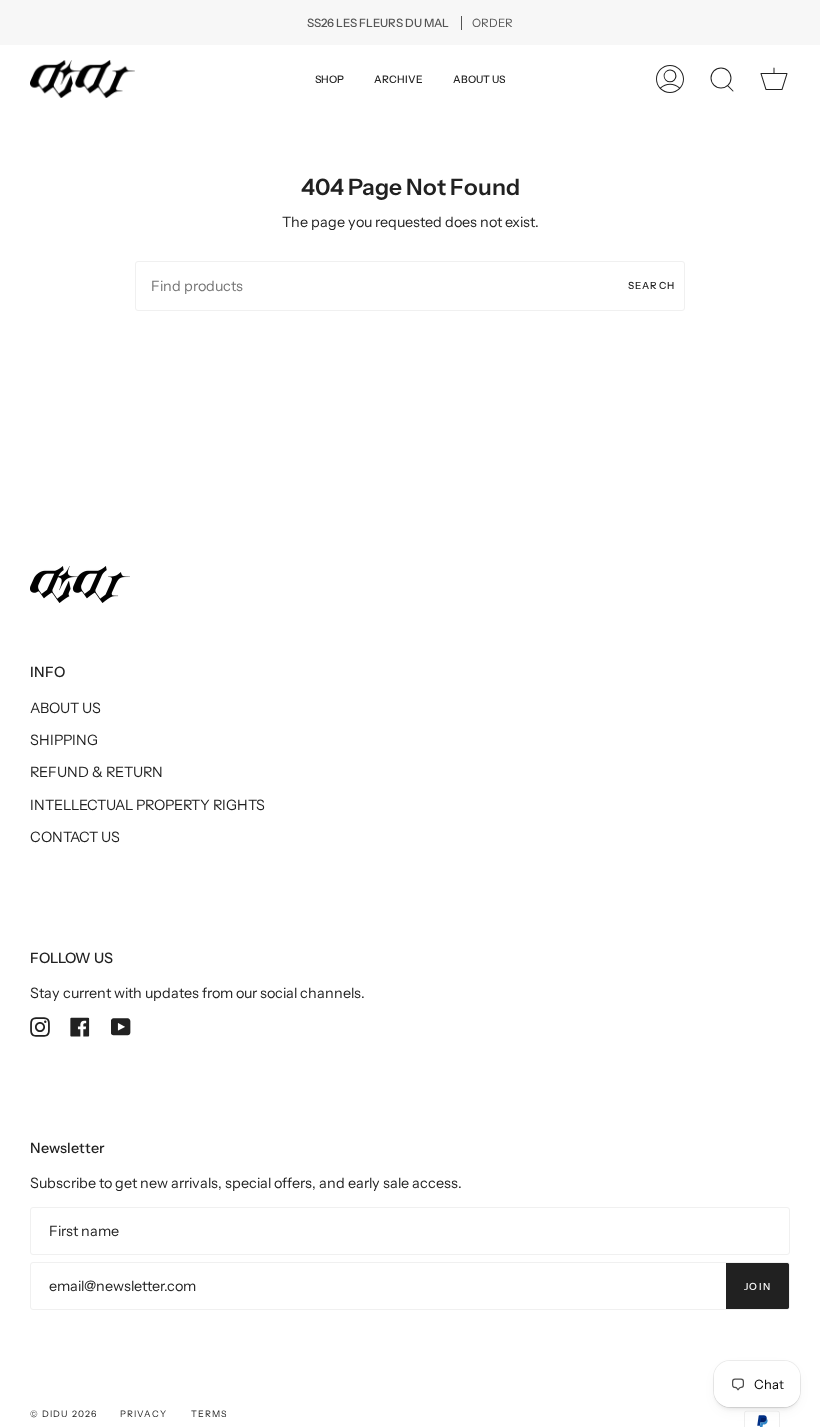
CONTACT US (75, 837)
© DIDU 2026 (63, 1413)
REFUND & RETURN (96, 772)
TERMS (209, 1413)
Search (651, 285)
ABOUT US (65, 708)
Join (757, 1286)
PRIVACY (144, 1413)
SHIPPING (64, 740)
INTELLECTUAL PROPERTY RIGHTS (147, 805)
